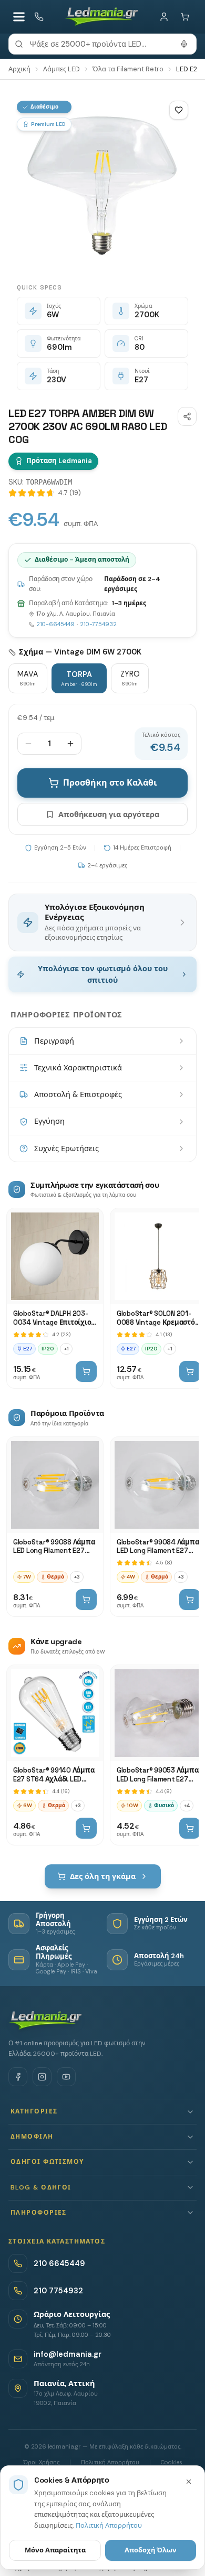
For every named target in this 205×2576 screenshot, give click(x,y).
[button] (102, 2112)
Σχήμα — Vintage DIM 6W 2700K (80, 652)
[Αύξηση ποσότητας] (70, 744)
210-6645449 (55, 624)
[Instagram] (42, 2077)
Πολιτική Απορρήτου (109, 2525)
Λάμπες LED (61, 69)
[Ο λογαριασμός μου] (164, 17)
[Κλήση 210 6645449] (39, 17)
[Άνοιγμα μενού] (19, 17)
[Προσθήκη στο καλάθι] (86, 1371)
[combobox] (102, 44)
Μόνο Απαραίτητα (55, 2550)
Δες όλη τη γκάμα (103, 1876)
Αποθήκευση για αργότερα (109, 814)
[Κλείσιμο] (189, 2482)
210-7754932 (98, 624)
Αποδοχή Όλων (151, 2550)
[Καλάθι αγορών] (185, 17)
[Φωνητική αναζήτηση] (184, 44)
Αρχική (19, 69)
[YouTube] (66, 2077)
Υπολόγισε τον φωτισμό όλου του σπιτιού (103, 974)
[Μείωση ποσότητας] (28, 744)
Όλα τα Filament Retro (128, 69)
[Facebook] (18, 2077)
